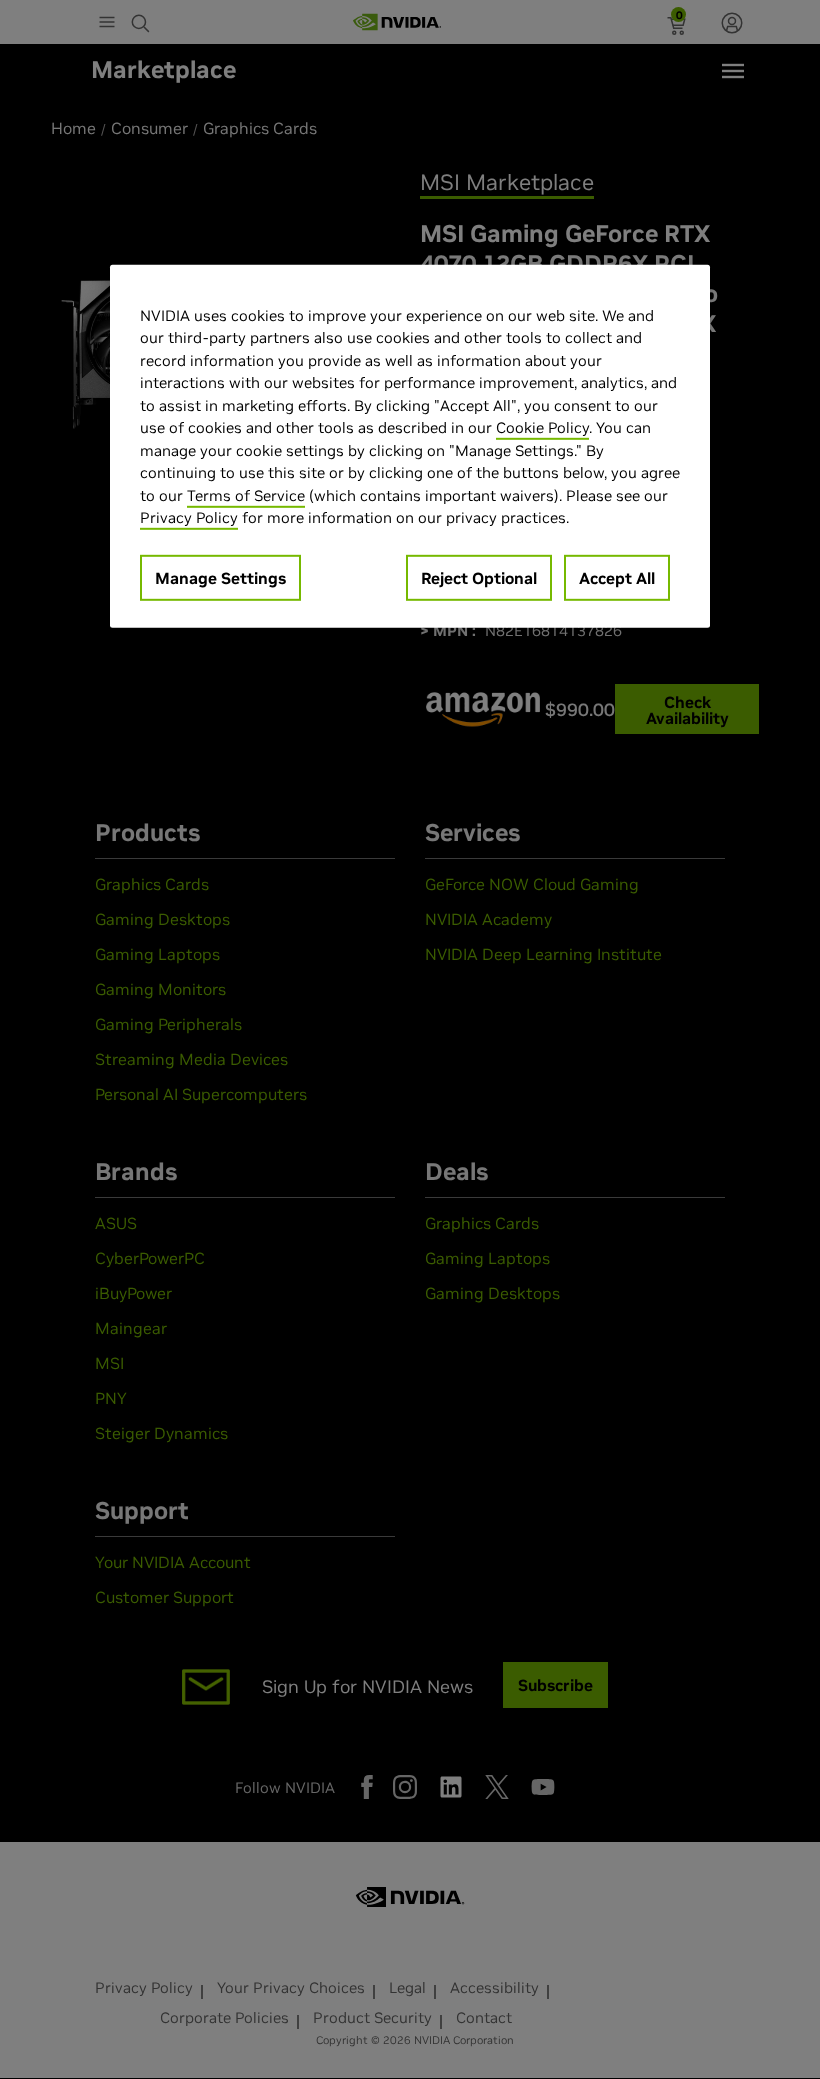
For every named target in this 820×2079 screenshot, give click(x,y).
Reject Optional (479, 578)
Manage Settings (220, 578)
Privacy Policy (189, 517)
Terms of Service (246, 495)
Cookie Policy (542, 427)
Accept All (617, 578)
